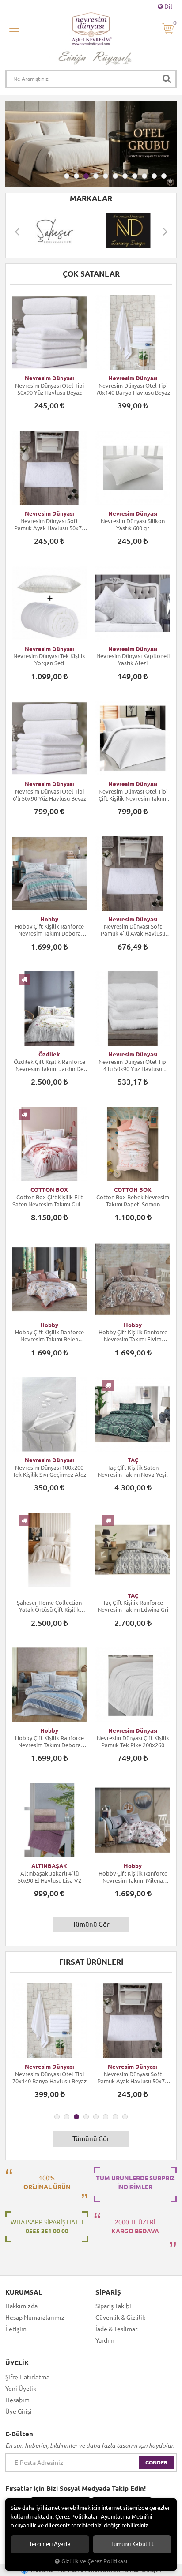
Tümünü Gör (91, 1924)
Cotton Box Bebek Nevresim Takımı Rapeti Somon (133, 1201)
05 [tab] (106, 176)
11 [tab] (164, 176)
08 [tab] (135, 176)
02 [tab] (76, 176)
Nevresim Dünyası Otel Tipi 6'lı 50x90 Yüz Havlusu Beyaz (49, 795)
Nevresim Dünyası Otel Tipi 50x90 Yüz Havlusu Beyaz (49, 389)
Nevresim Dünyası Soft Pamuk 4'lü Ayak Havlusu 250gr (133, 930)
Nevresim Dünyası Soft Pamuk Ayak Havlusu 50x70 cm (49, 525)
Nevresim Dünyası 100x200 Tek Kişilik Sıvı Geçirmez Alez (49, 1471)
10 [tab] (154, 176)
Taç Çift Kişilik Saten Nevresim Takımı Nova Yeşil (133, 1471)
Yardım (105, 2340)
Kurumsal (24, 2292)
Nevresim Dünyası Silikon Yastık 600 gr (133, 524)
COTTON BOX (49, 1190)
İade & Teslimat (117, 2329)
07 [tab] (125, 176)
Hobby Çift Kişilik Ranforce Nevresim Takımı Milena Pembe (133, 1877)
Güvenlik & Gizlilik (120, 2318)
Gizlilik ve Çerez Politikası (94, 2561)
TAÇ (133, 1460)
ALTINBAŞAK (49, 1866)
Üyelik (17, 2363)
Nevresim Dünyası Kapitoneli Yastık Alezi (133, 659)
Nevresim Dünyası (49, 378)
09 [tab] (144, 176)
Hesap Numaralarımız (35, 2318)
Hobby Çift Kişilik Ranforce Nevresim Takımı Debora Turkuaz (49, 930)
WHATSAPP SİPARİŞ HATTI (47, 2227)
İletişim (16, 2329)
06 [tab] (115, 176)
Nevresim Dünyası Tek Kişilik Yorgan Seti (49, 659)
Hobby (49, 919)
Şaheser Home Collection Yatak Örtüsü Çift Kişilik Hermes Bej (49, 1606)
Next (165, 231)
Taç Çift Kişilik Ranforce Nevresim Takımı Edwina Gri (133, 1606)
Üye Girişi (19, 2411)
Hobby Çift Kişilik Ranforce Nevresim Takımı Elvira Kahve (133, 1336)
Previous (17, 231)
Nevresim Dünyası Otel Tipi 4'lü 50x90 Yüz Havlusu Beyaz (133, 1065)
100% (47, 2183)
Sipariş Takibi (113, 2306)
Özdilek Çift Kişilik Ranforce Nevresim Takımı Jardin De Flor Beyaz (49, 1065)
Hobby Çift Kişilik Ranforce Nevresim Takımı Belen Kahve (49, 1336)
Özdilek (49, 1054)
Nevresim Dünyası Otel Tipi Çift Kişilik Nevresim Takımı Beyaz (133, 795)
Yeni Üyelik (21, 2389)
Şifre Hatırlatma (27, 2377)
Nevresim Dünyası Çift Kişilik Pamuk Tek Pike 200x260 (133, 1741)
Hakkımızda (21, 2306)
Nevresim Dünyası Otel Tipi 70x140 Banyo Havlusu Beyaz (133, 389)
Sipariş (108, 2292)
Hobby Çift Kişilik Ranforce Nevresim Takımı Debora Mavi (49, 1742)
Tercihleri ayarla (50, 2544)
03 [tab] (86, 176)
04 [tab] (96, 176)
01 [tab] (67, 176)
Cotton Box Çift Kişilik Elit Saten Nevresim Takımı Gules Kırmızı (49, 1201)
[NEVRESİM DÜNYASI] (79, 231)
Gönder (156, 2462)
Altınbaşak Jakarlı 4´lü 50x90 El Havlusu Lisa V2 (49, 1877)
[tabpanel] (91, 144)
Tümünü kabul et (132, 2544)
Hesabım (17, 2400)
